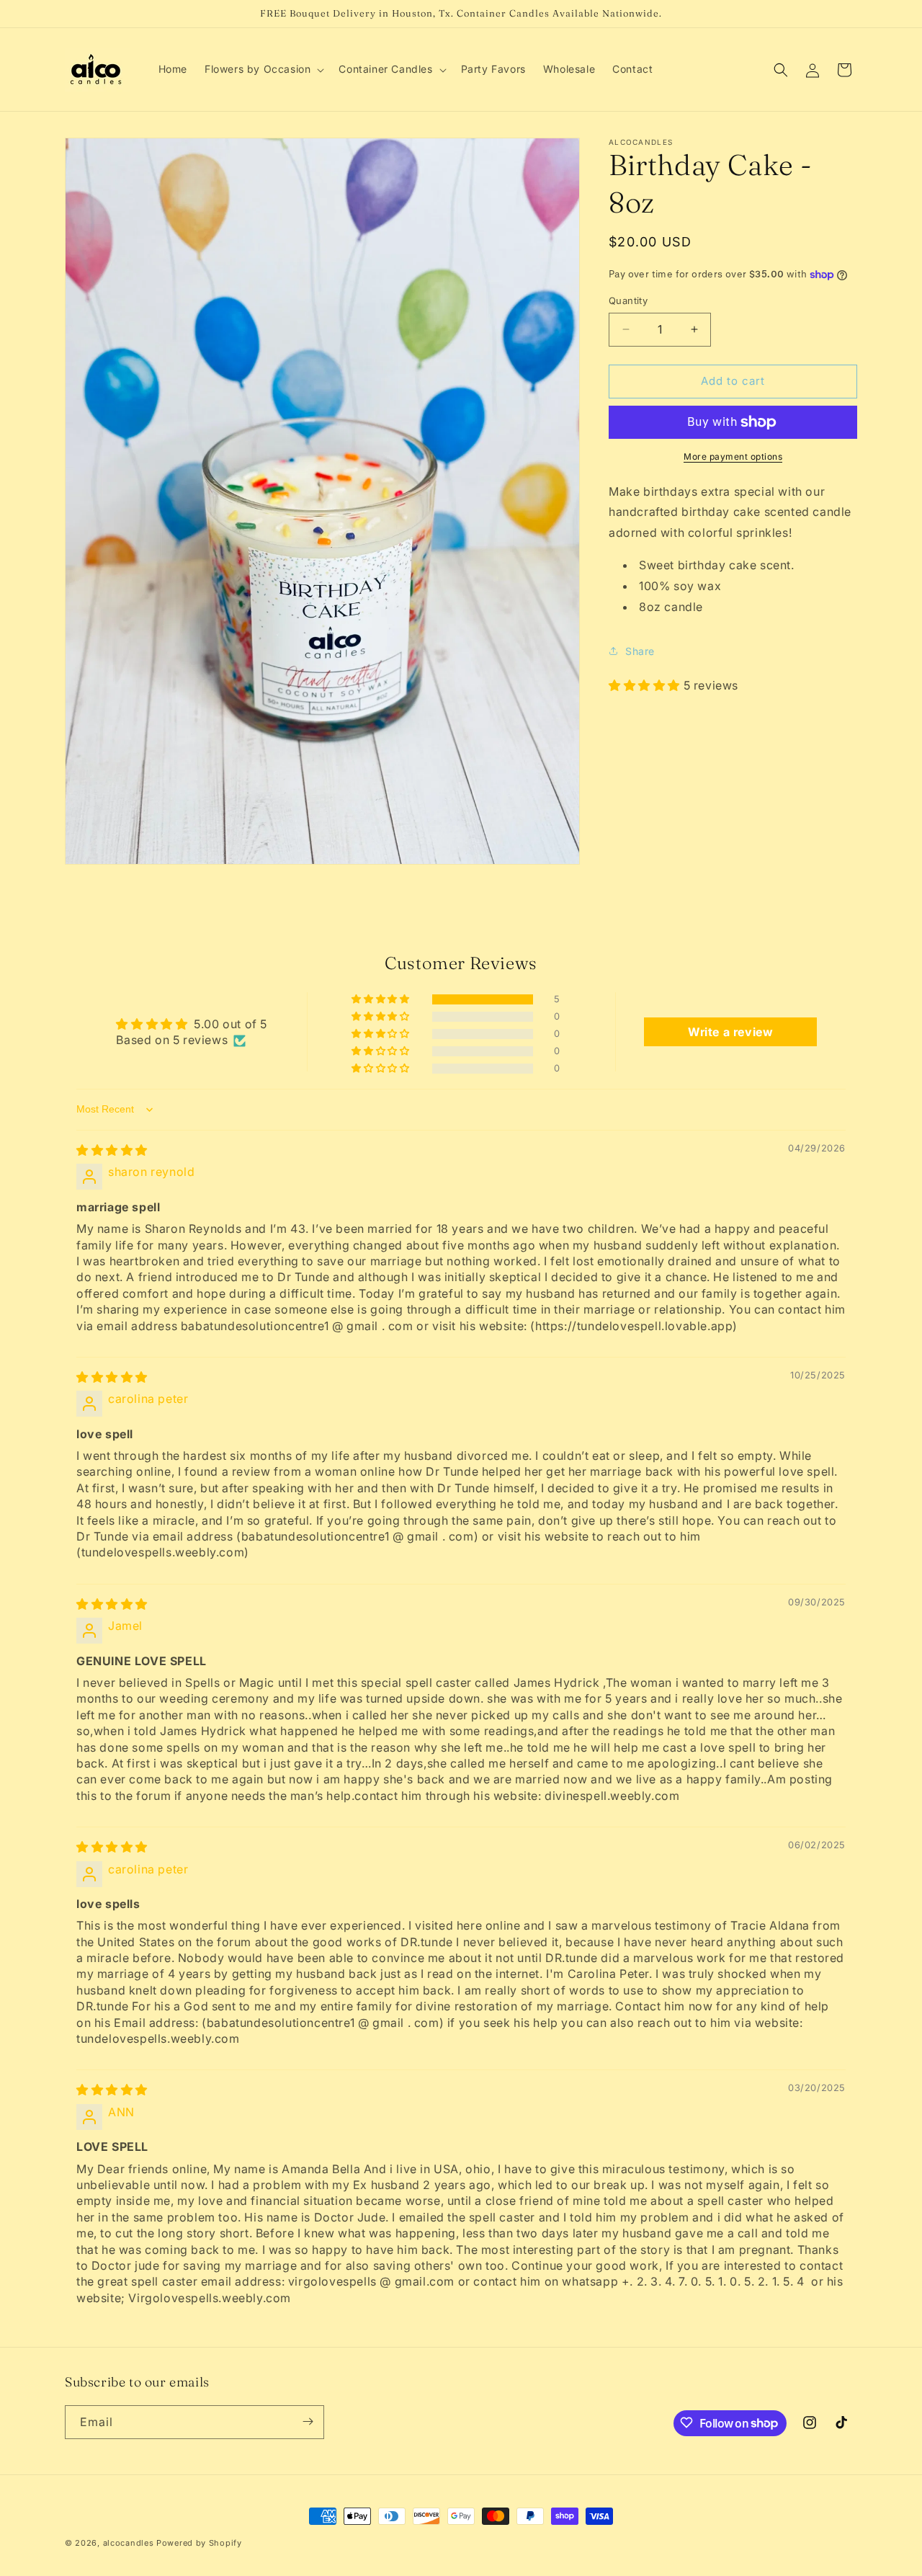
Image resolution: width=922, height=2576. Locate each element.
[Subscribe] (308, 2421)
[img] (112, 1151)
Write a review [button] (730, 1033)
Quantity (628, 300)
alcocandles (129, 2543)
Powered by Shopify (199, 2543)
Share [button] (640, 651)
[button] (263, 69)
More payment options (733, 456)
